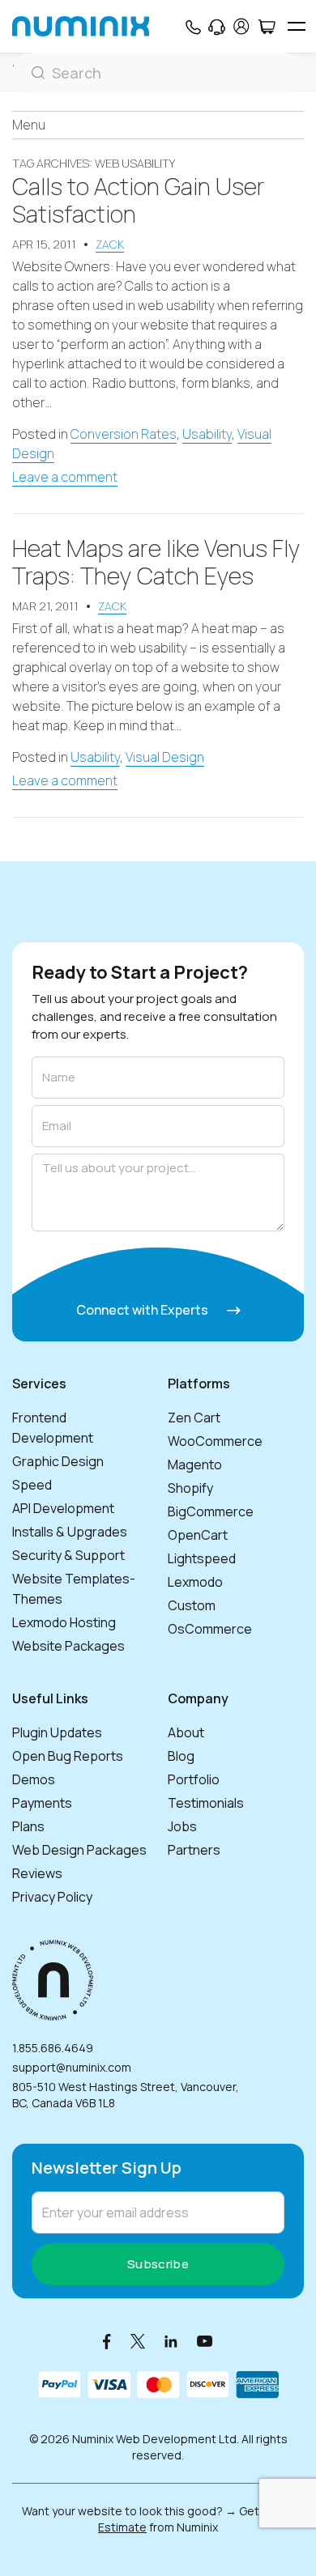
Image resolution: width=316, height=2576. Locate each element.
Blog (181, 1756)
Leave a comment (65, 477)
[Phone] (192, 27)
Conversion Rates (124, 434)
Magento (195, 1464)
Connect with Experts (143, 1310)
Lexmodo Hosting (64, 1622)
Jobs (182, 1826)
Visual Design (165, 757)
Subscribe (158, 2264)
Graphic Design (58, 1461)
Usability (207, 434)
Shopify (190, 1488)
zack (110, 244)
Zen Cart (194, 1418)
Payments (42, 1803)
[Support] (217, 27)
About (186, 1732)
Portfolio (194, 1779)
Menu (29, 125)
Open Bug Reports (68, 1756)
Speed (32, 1485)
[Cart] (266, 27)
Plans (28, 1826)
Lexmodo (195, 1582)
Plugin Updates (57, 1732)
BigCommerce (211, 1511)
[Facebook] (107, 2341)
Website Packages (68, 1646)
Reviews (37, 1873)
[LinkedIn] (171, 2341)
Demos (34, 1779)
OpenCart (198, 1535)
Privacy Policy (52, 1897)
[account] (241, 26)
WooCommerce (215, 1441)
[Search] (158, 73)
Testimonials (206, 1803)
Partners (194, 1850)
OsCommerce (210, 1629)
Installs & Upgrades (70, 1532)
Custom (192, 1605)
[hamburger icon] (296, 26)
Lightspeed (202, 1558)
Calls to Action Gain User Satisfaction (139, 200)
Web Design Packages (79, 1850)
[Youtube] (205, 2341)
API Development (63, 1508)
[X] (138, 2341)
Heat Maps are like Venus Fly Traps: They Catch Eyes (156, 562)
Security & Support (68, 1555)
